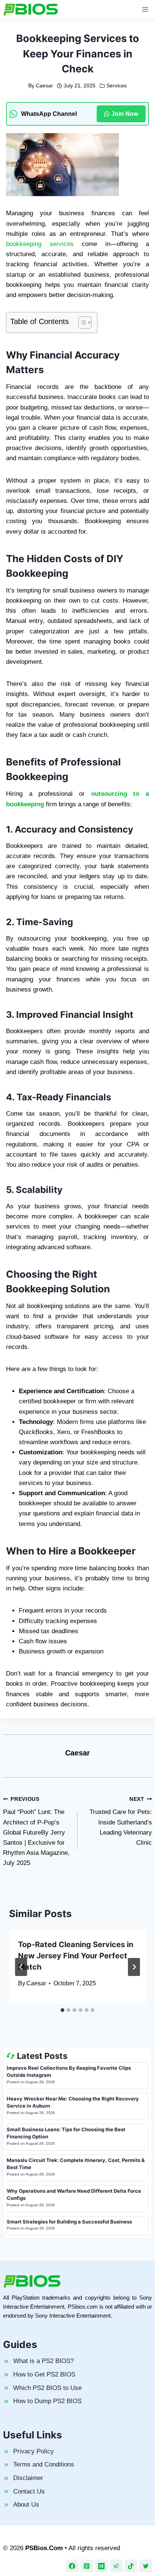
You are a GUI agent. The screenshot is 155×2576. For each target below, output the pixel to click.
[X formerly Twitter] (146, 2566)
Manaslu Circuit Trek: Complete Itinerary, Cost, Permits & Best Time (76, 2164)
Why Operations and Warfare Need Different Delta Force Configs (74, 2195)
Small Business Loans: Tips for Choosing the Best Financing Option (66, 2133)
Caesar (44, 86)
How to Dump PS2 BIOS (47, 2401)
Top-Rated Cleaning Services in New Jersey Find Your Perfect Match (76, 1956)
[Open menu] (145, 9)
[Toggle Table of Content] (81, 323)
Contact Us (29, 2491)
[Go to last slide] (21, 1967)
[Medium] (102, 2566)
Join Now (125, 114)
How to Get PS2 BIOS (44, 2374)
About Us (26, 2505)
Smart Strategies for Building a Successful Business (69, 2222)
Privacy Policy (33, 2451)
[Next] (134, 1967)
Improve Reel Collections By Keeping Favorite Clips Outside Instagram (69, 2072)
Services (117, 86)
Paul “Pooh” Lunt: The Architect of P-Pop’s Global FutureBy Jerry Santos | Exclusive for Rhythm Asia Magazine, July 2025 (36, 1832)
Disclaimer (28, 2478)
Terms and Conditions (44, 2464)
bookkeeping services (40, 244)
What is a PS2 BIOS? (43, 2361)
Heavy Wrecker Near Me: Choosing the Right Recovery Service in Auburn (73, 2102)
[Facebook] (72, 2566)
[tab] (62, 2010)
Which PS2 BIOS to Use (47, 2388)
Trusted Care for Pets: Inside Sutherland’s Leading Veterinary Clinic (121, 1821)
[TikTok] (131, 2566)
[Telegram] (116, 2566)
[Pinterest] (87, 2566)
